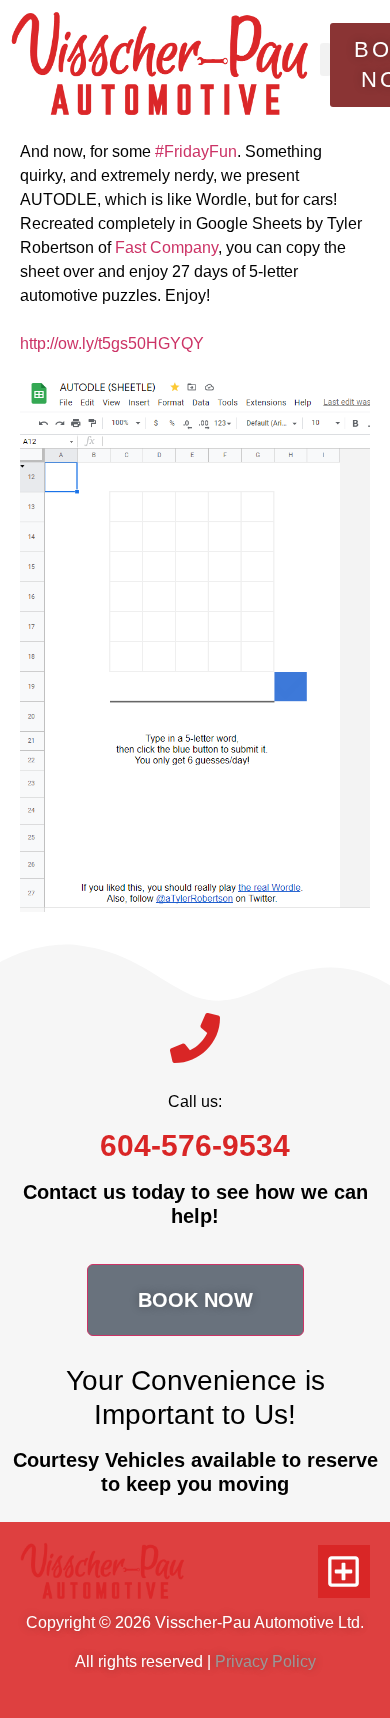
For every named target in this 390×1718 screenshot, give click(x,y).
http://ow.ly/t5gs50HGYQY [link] (112, 343)
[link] (166, 247)
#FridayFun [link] (196, 151)
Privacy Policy (265, 1661)
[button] (325, 59)
